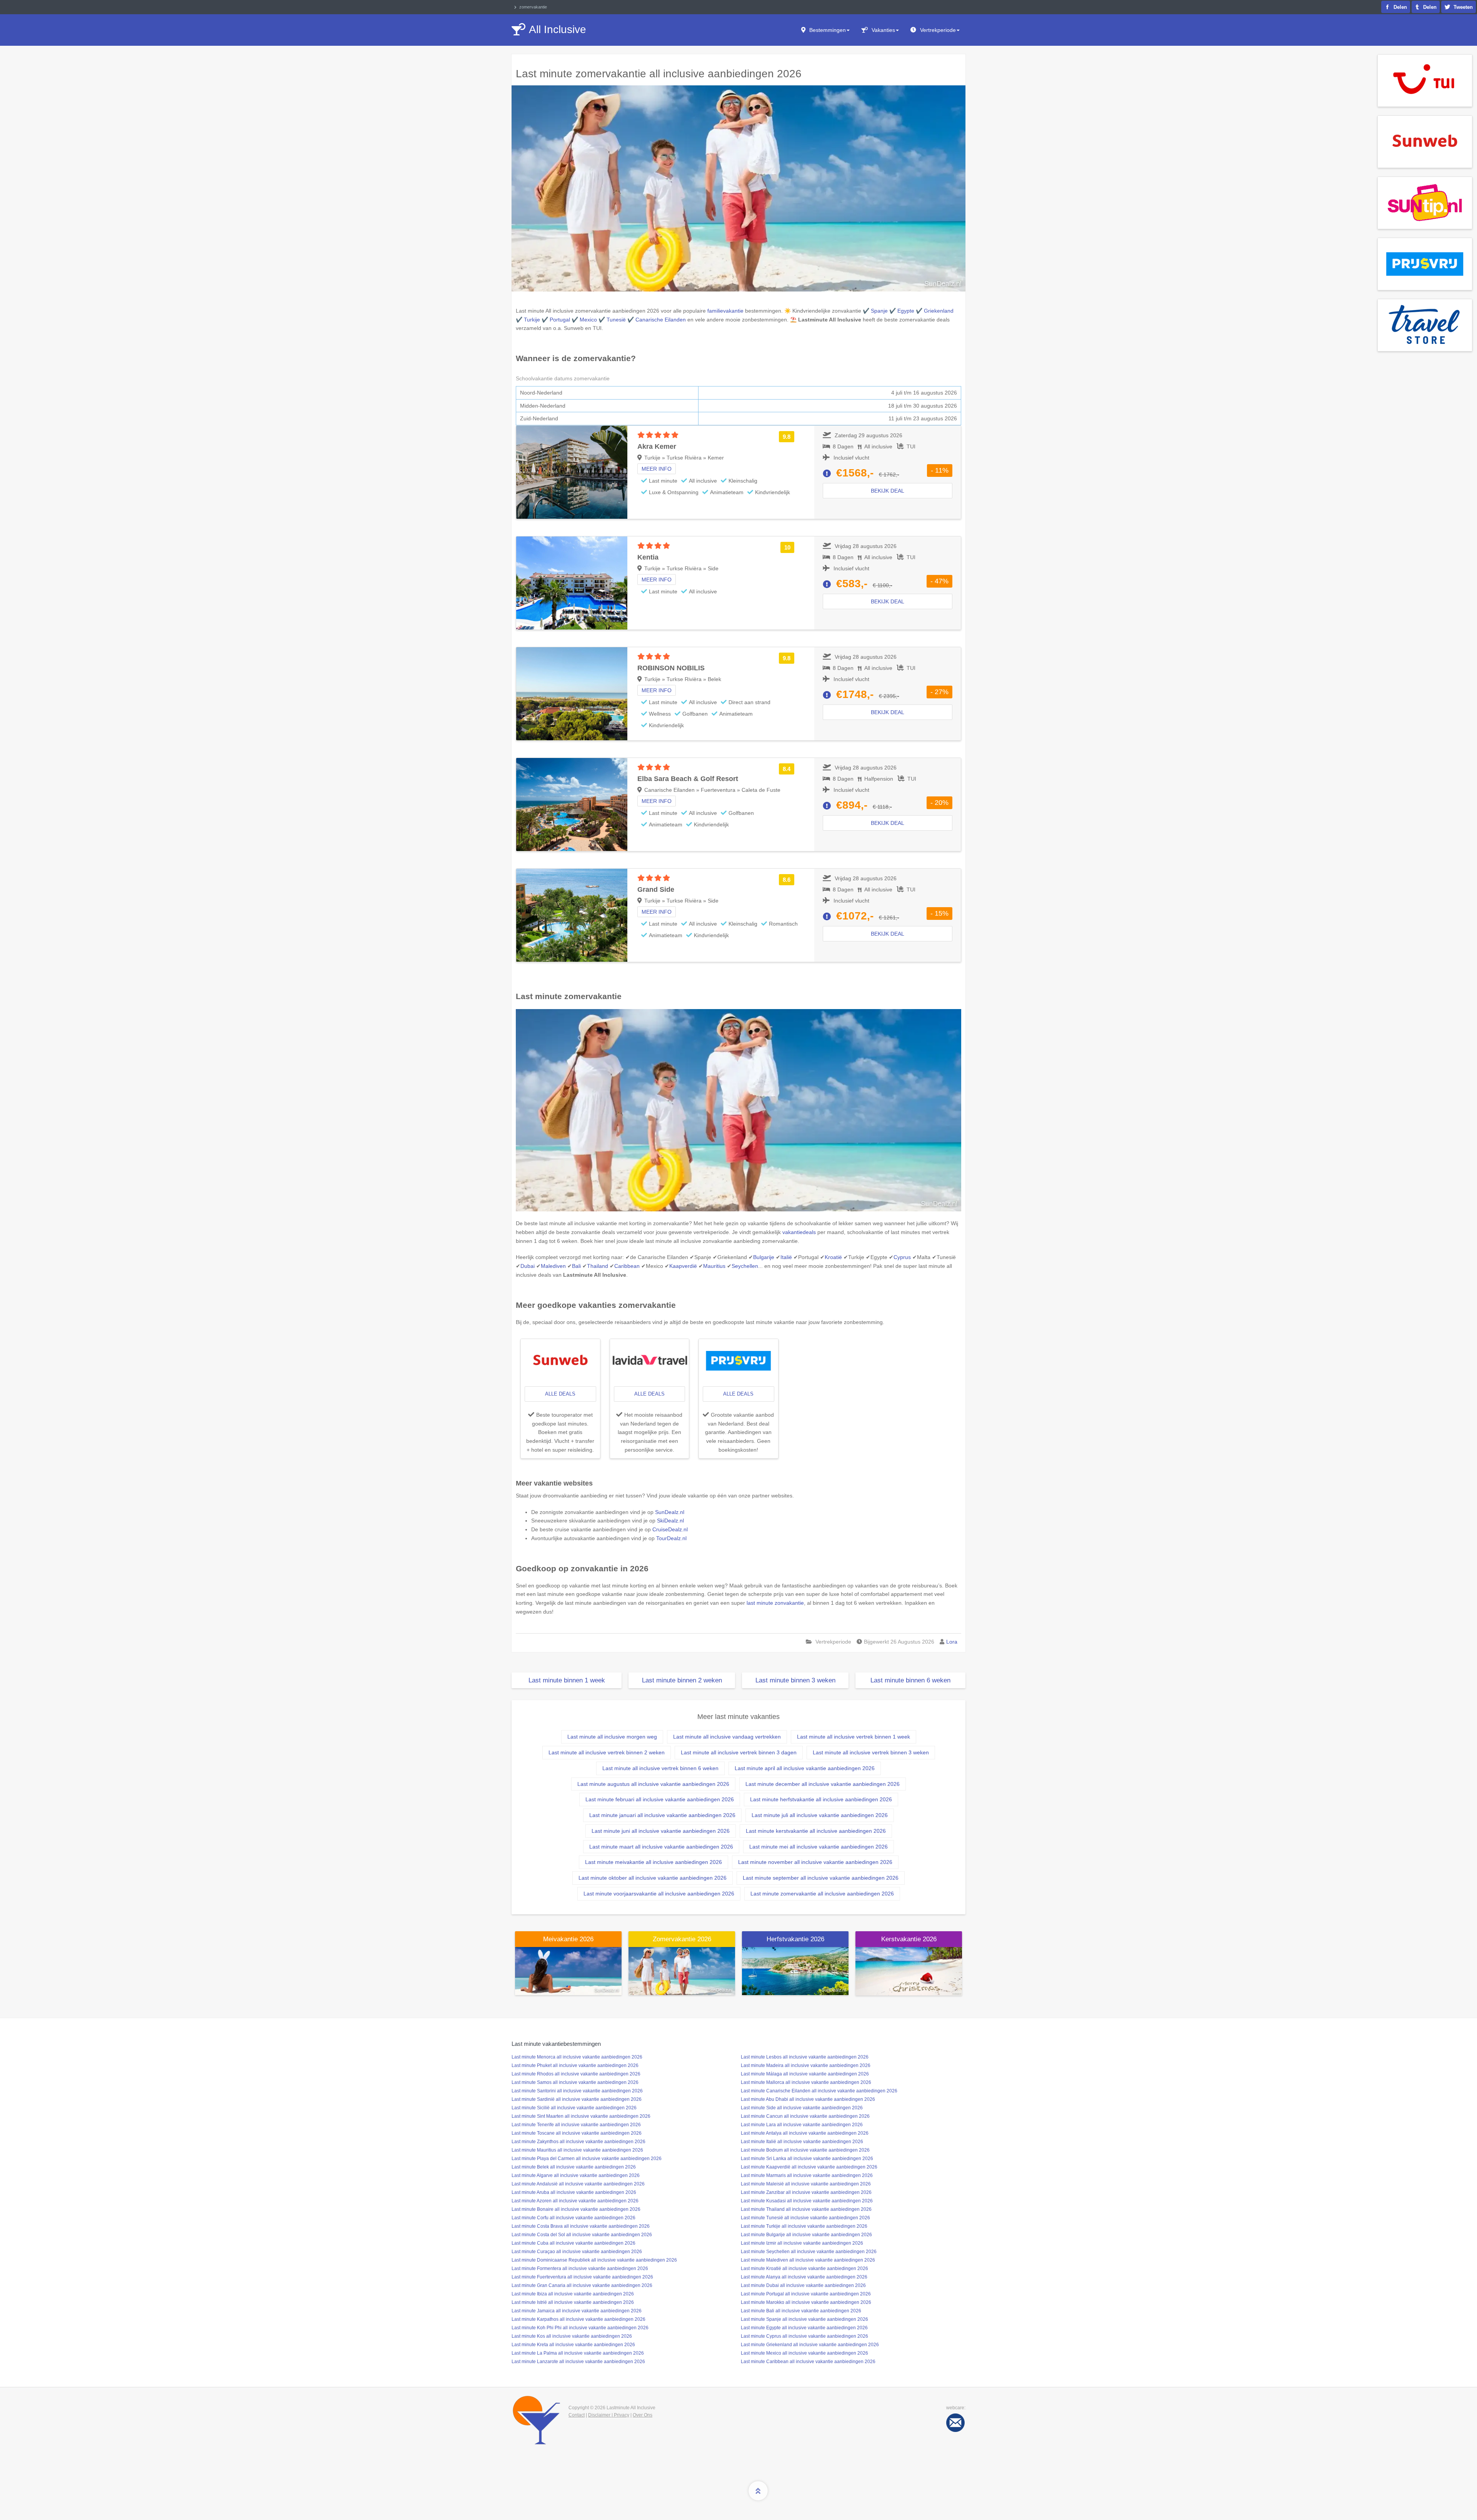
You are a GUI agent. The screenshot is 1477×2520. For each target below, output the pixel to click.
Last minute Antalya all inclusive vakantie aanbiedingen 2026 (805, 2133)
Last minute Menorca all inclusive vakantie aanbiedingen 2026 (577, 2057)
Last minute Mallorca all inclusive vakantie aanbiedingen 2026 (806, 2082)
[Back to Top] (758, 2491)
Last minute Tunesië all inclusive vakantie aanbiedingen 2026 (805, 2218)
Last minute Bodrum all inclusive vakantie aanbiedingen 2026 (805, 2150)
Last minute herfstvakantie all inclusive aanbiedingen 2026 (821, 1799)
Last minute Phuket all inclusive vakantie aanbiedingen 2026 (575, 2065)
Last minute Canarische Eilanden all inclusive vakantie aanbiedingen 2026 (819, 2091)
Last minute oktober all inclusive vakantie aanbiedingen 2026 (653, 1878)
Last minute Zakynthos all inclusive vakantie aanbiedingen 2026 (578, 2142)
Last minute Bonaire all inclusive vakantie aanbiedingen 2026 (576, 2209)
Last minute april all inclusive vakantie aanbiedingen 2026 (805, 1768)
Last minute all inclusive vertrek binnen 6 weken (660, 1768)
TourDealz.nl (671, 1538)
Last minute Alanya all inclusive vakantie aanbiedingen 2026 (804, 2277)
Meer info (657, 469)
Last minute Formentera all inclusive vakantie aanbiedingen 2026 (580, 2268)
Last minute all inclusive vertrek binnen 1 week (854, 1737)
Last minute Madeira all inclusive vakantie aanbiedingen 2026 (806, 2065)
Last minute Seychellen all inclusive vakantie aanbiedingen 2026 (809, 2252)
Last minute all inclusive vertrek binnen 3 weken (871, 1752)
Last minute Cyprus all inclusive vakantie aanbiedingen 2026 (804, 2336)
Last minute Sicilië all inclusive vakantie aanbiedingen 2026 (574, 2108)
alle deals (560, 1394)
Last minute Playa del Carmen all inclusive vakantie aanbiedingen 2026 (587, 2159)
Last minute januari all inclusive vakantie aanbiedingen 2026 (662, 1815)
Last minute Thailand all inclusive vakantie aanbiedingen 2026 (806, 2209)
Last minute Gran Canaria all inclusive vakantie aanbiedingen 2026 (582, 2285)
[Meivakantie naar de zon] (568, 1970)
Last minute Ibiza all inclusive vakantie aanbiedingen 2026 (573, 2294)
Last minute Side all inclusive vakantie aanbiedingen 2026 (802, 2108)
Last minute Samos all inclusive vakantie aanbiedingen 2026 (575, 2082)
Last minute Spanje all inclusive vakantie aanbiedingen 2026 (804, 2319)
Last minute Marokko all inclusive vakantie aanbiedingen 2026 (806, 2302)
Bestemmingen (828, 30)
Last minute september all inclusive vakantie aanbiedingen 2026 (821, 1878)
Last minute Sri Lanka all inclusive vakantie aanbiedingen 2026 (807, 2159)
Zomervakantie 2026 (682, 1939)
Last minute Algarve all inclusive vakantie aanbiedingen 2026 (576, 2175)
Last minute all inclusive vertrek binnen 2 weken (607, 1752)
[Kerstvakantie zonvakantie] (909, 1970)
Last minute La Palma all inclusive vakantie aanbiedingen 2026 (578, 2353)
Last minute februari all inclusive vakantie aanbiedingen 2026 (660, 1799)
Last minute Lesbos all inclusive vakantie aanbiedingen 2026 (805, 2057)
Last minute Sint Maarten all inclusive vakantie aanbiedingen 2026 (581, 2116)
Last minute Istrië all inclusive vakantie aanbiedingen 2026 (573, 2302)
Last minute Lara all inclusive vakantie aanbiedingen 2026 (802, 2125)
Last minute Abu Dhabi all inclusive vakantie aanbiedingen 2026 (808, 2099)
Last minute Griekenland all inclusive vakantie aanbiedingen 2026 (810, 2345)
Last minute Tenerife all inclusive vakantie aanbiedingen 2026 (576, 2125)
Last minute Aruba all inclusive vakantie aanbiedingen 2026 (574, 2192)
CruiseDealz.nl (670, 1529)
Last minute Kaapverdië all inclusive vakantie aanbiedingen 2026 (809, 2167)
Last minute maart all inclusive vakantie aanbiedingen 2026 (661, 1847)
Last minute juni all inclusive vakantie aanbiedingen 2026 (661, 1831)
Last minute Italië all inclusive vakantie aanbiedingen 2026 (802, 2142)
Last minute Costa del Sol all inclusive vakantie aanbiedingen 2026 (582, 2235)
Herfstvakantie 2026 (795, 1939)
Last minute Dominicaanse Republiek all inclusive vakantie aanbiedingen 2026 (594, 2260)
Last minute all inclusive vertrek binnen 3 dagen (739, 1752)
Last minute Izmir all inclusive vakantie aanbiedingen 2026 (802, 2243)
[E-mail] (955, 2423)
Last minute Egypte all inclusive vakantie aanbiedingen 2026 (804, 2328)
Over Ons (643, 2415)
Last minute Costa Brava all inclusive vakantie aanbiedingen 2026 (581, 2226)
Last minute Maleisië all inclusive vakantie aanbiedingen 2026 (806, 2184)
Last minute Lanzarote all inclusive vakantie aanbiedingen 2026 (578, 2362)
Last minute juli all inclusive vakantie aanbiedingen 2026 (820, 1815)
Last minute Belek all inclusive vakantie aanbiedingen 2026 (574, 2167)
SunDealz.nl (670, 1512)
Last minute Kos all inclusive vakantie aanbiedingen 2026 (572, 2336)
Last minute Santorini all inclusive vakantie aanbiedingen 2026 (577, 2091)
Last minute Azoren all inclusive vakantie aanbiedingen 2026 (575, 2201)
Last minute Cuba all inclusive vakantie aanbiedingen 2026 (573, 2243)
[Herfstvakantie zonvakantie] (795, 1970)
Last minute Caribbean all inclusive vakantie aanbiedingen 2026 (808, 2362)
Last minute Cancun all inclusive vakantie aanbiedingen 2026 (805, 2116)
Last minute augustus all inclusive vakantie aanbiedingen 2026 (653, 1784)
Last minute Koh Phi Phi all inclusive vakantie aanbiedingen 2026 (580, 2328)
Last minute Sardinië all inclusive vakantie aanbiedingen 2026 (577, 2099)
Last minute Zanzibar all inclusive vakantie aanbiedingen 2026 (806, 2192)
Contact (577, 2415)
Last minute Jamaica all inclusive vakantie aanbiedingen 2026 (577, 2311)
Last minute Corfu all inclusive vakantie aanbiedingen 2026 (573, 2218)
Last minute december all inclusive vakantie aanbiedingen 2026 (823, 1784)
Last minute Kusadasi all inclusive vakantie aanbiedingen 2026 (807, 2201)
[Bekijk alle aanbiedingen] (1425, 80)
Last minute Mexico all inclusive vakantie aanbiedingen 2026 (804, 2353)
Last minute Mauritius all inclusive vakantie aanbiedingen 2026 (577, 2150)
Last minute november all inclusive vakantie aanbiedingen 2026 (815, 1862)
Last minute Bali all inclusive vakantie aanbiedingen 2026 (801, 2311)
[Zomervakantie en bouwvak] (682, 1970)
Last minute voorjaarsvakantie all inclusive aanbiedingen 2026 (659, 1894)
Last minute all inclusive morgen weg (612, 1737)
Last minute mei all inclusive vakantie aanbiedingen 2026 (819, 1847)
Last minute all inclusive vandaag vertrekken (727, 1737)
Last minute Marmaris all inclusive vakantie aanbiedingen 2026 (807, 2175)
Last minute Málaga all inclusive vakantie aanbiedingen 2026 (805, 2074)
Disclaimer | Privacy (609, 2415)
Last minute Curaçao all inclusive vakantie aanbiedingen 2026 (577, 2252)
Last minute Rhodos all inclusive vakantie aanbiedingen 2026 (576, 2074)
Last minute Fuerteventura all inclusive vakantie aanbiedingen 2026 (582, 2277)
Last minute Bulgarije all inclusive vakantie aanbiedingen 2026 (806, 2235)
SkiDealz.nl (670, 1521)
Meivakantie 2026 (568, 1939)
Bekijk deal (888, 491)
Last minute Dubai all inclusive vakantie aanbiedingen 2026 (803, 2285)
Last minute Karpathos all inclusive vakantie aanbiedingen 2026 (578, 2319)
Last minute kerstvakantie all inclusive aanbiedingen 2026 (816, 1831)
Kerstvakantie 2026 (909, 1939)
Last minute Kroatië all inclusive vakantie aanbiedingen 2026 (804, 2268)
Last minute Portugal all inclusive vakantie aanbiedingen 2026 (806, 2294)
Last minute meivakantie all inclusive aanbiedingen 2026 (653, 1862)
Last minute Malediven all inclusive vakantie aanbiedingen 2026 (808, 2260)
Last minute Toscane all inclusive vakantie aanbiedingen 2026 (577, 2133)
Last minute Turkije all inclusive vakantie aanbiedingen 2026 (804, 2226)
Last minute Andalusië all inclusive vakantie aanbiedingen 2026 (578, 2184)
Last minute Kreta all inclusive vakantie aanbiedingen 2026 (573, 2345)
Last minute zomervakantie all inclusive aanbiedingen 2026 (822, 1894)
